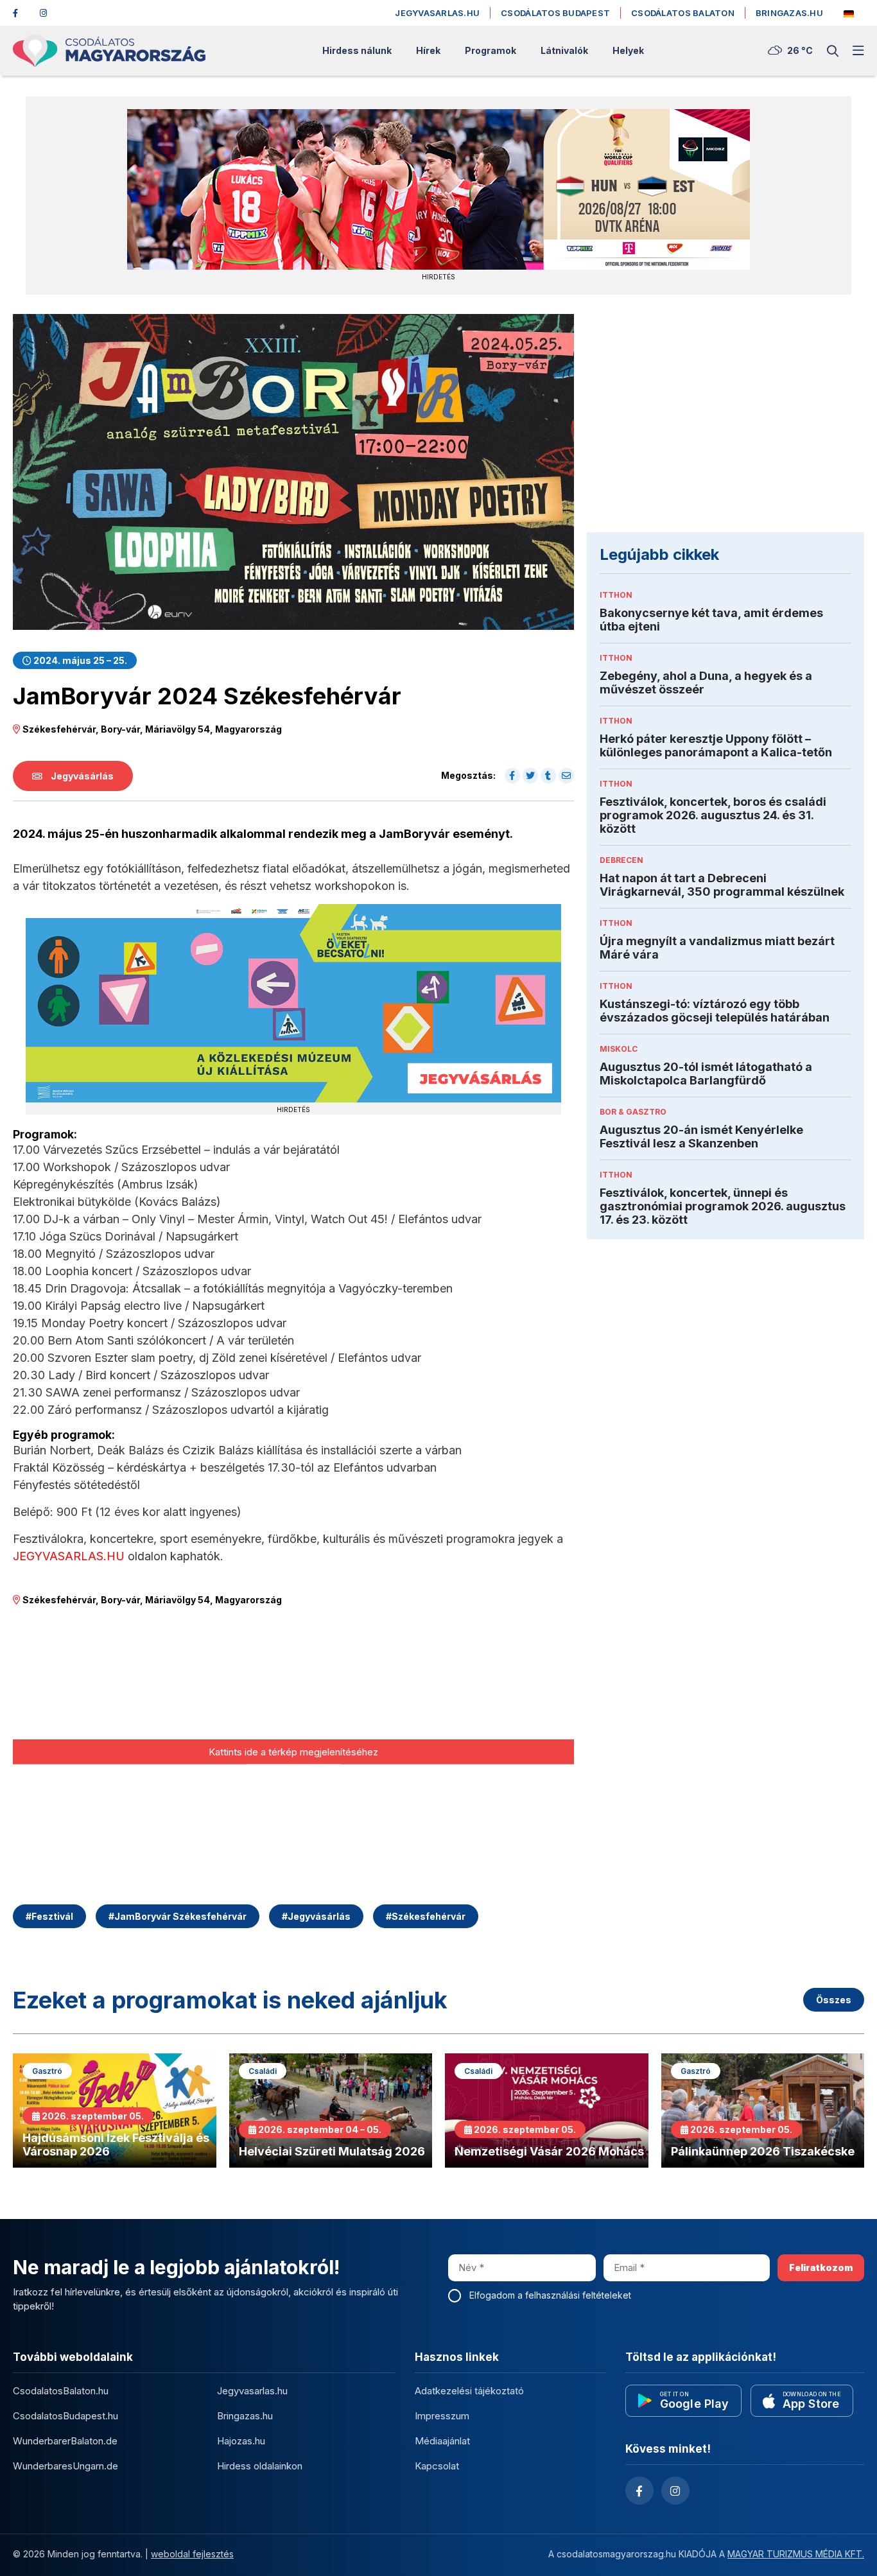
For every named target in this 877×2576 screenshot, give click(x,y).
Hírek (428, 51)
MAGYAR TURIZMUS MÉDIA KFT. (796, 2554)
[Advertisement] (725, 423)
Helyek (628, 51)
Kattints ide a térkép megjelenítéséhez (293, 1752)
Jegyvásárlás (81, 776)
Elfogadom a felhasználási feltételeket (550, 2295)
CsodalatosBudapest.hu (65, 2416)
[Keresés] (833, 51)
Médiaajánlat (442, 2441)
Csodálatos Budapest (555, 13)
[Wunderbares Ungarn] (849, 14)
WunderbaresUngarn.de (65, 2466)
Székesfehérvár (426, 1916)
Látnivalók (564, 51)
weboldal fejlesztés (192, 2554)
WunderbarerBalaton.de (65, 2441)
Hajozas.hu (241, 2441)
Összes (834, 2000)
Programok (491, 51)
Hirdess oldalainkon (260, 2466)
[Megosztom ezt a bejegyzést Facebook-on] (512, 776)
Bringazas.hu (789, 13)
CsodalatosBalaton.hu (61, 2391)
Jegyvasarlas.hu (437, 13)
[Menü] (858, 51)
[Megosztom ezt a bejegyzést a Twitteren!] (530, 776)
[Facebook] (21, 13)
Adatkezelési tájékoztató (469, 2391)
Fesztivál (49, 1916)
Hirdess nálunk (357, 51)
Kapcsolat (437, 2466)
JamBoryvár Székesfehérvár (178, 1916)
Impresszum (442, 2416)
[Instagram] (48, 13)
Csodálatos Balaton (683, 13)
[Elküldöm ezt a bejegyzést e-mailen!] (566, 776)
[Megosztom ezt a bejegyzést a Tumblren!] (548, 776)
